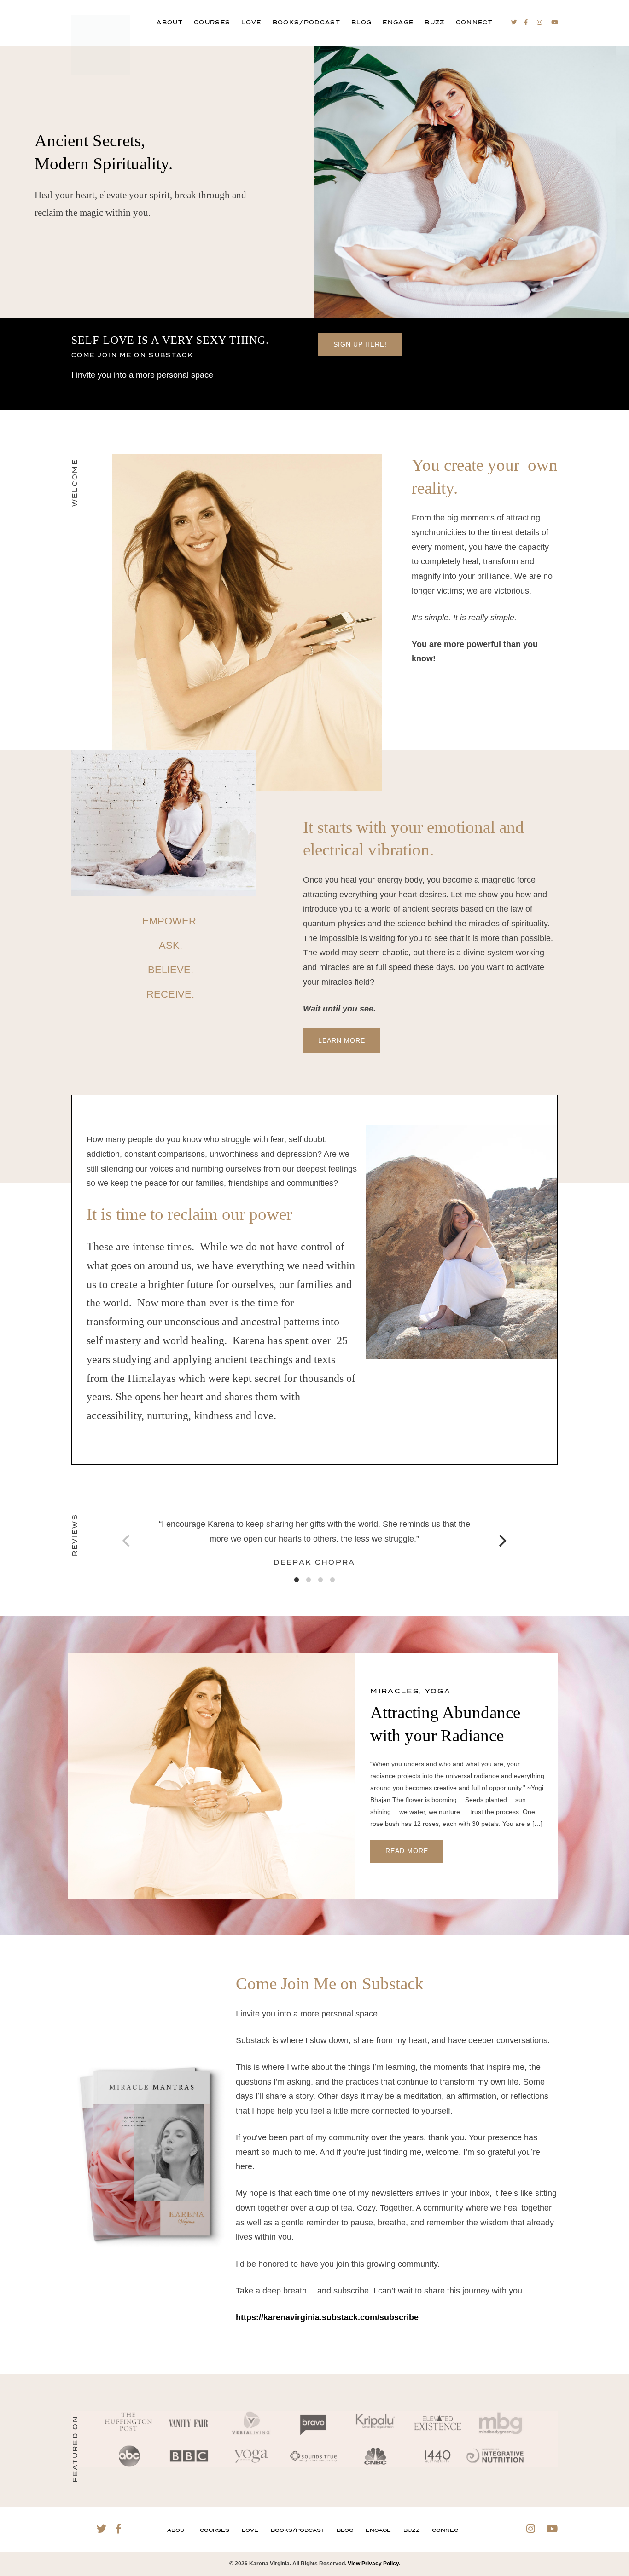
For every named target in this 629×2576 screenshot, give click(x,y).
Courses (212, 23)
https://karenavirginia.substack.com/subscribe (327, 2317)
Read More (407, 1851)
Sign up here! (360, 344)
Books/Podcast (306, 23)
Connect (474, 23)
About (170, 23)
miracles (395, 1692)
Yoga (438, 1692)
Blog (361, 23)
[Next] (502, 1541)
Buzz (434, 23)
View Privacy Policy (373, 2564)
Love (251, 23)
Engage (398, 23)
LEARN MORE (342, 1040)
